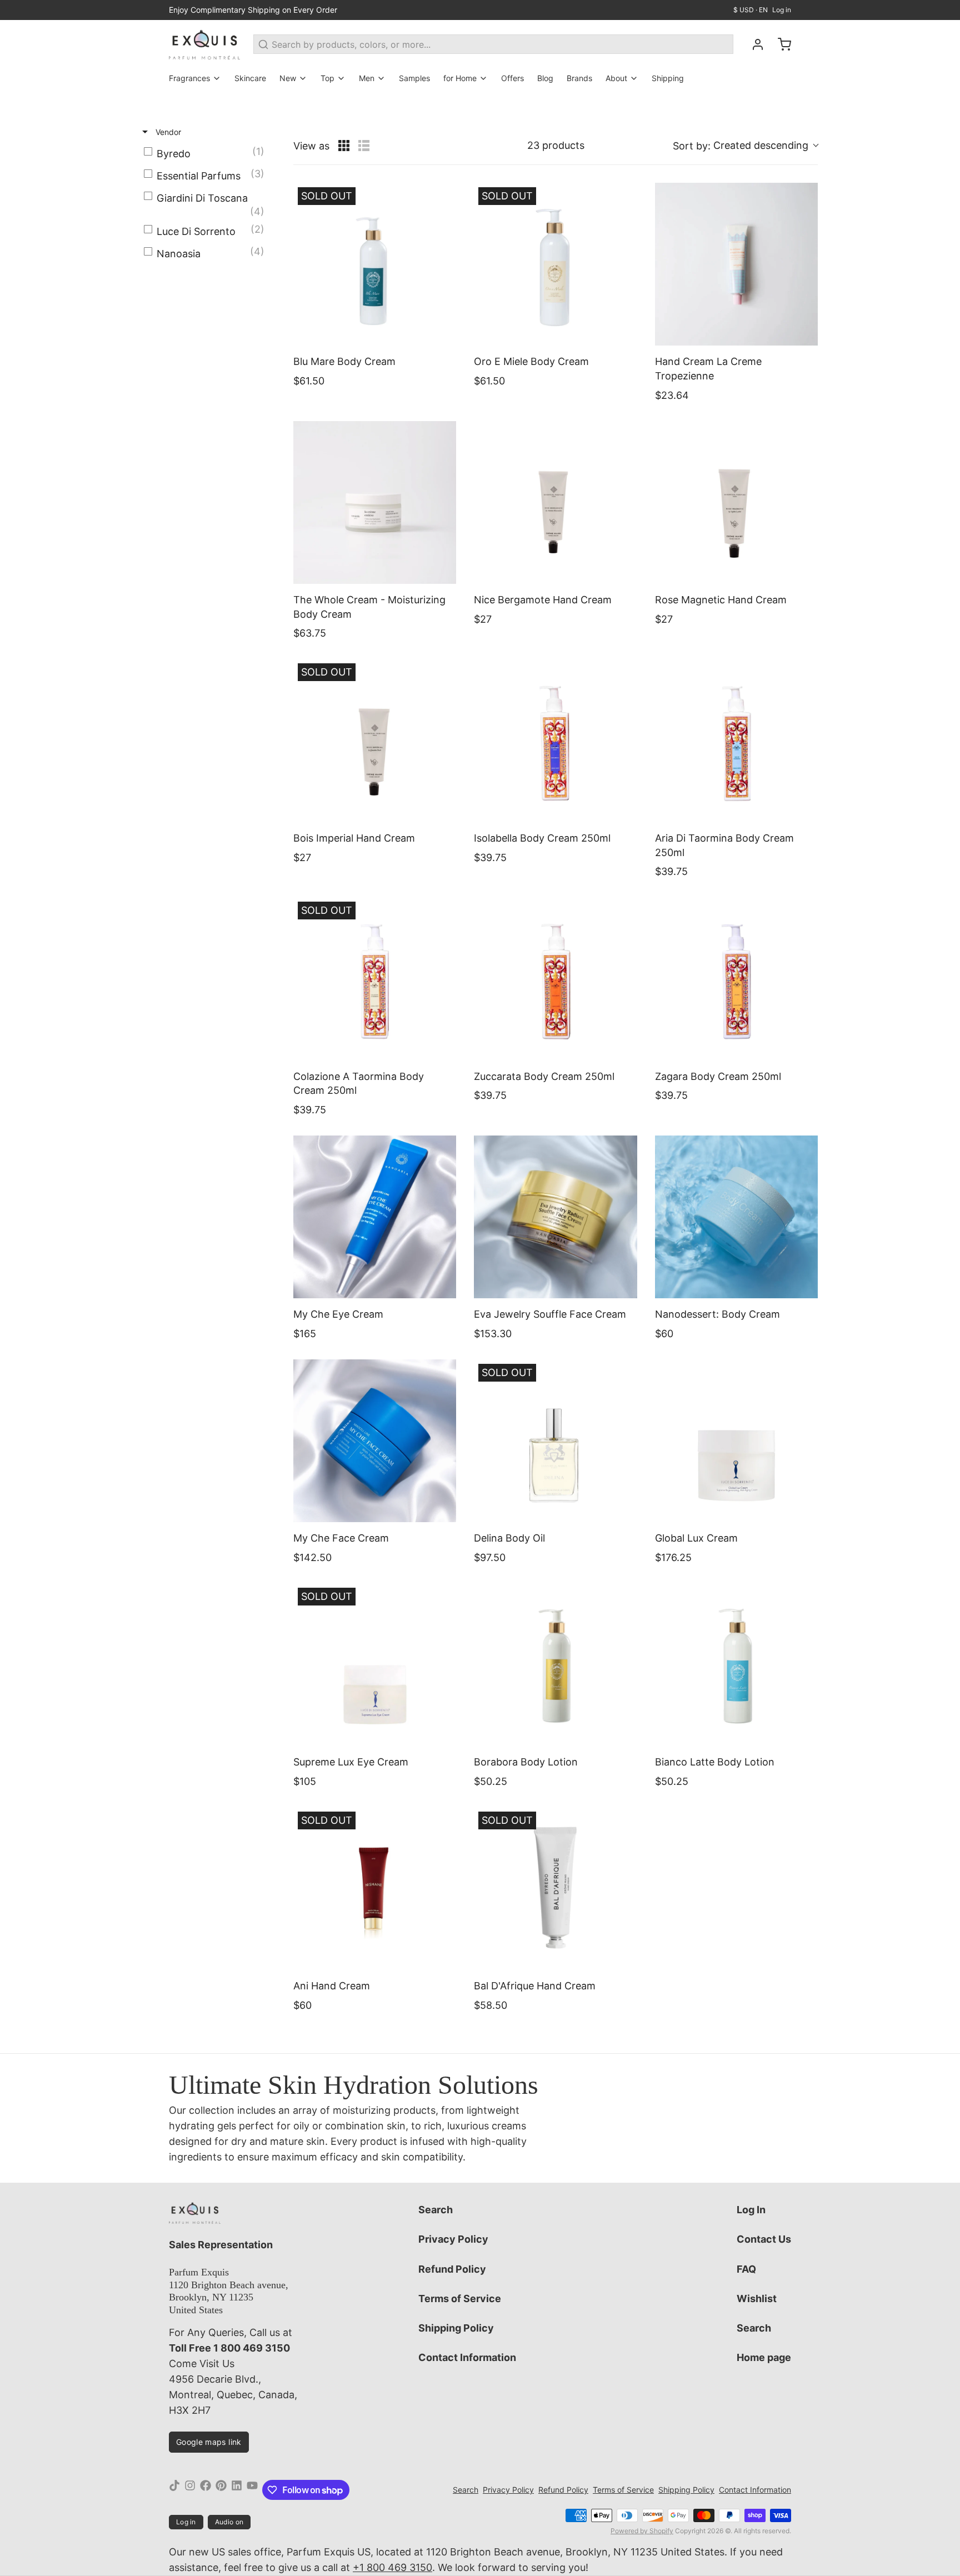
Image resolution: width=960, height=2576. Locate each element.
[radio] (344, 146)
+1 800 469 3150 (392, 2567)
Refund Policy (452, 2269)
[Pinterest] (221, 2490)
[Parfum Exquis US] (204, 44)
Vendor (167, 132)
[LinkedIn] (237, 2490)
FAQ (746, 2269)
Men (367, 78)
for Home (460, 78)
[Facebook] (206, 2490)
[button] (745, 146)
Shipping (668, 78)
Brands (579, 78)
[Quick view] (445, 334)
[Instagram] (190, 2490)
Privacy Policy (453, 2239)
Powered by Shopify (642, 2531)
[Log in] (753, 44)
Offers (512, 78)
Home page (764, 2357)
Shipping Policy (456, 2328)
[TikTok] (174, 2490)
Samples (414, 78)
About (616, 78)
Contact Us (764, 2239)
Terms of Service (460, 2299)
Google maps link (209, 2442)
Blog (545, 78)
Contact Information (467, 2357)
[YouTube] (252, 2490)
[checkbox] (207, 154)
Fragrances (189, 78)
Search (436, 2210)
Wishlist (757, 2299)
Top (327, 78)
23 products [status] (556, 145)
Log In (751, 2210)
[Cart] (780, 44)
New (288, 78)
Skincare (250, 78)
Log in (782, 10)
